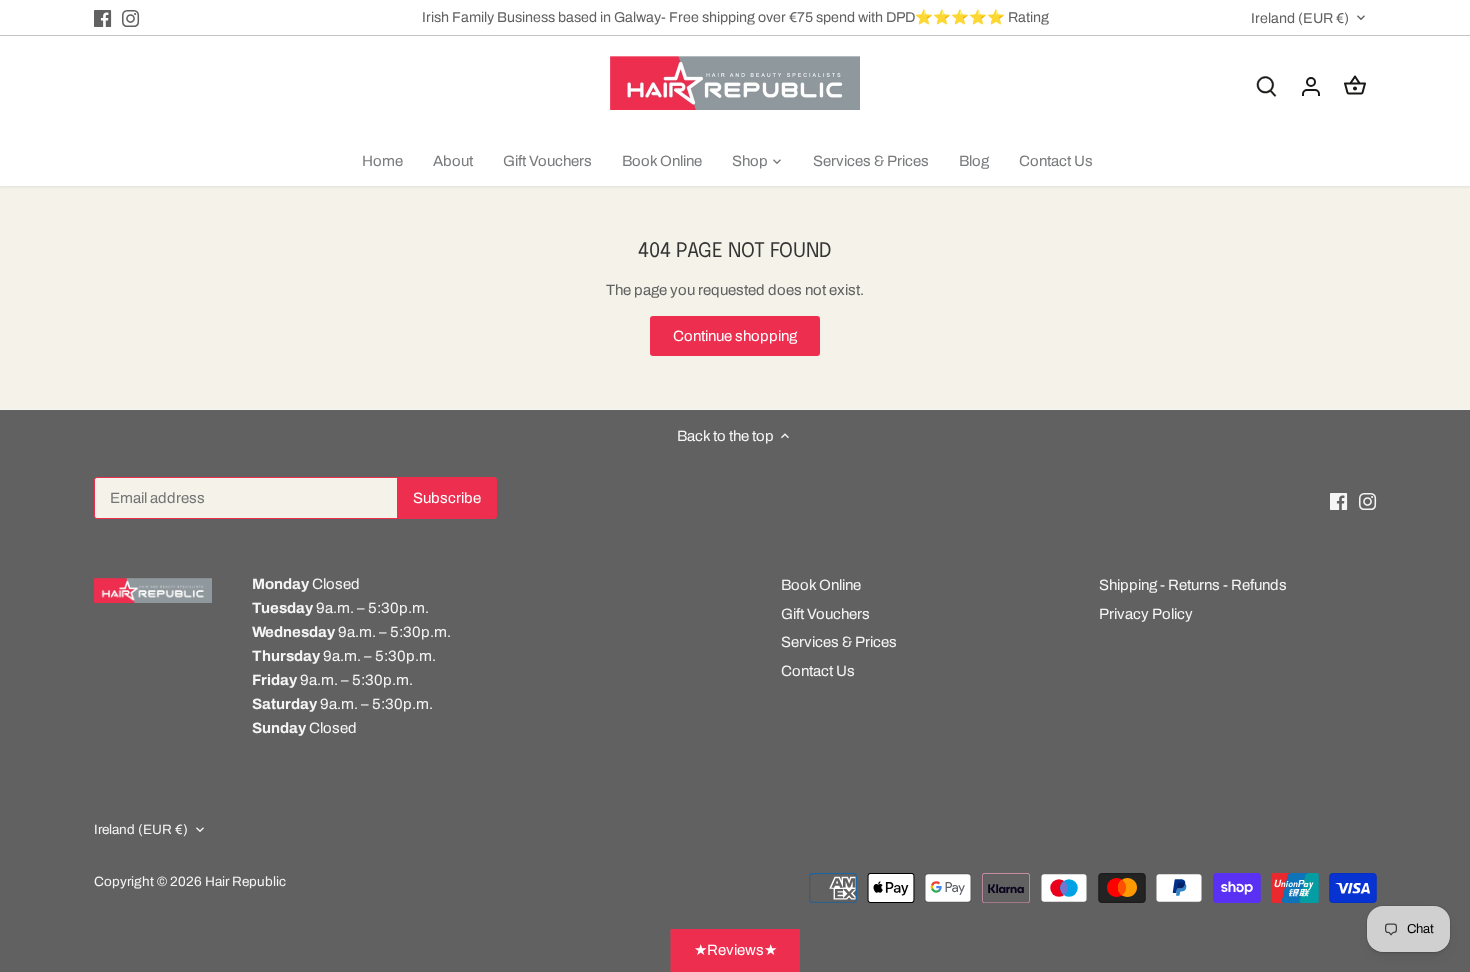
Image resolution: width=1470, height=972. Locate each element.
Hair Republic (245, 881)
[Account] (1311, 86)
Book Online (821, 585)
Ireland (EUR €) (1300, 18)
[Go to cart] (1355, 86)
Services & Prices (839, 642)
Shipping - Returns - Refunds (1193, 585)
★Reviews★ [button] (735, 950)
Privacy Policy (1146, 614)
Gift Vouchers (825, 614)
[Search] (1267, 86)
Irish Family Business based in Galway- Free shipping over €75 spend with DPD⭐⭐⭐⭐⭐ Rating (735, 17)
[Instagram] (130, 17)
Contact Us (818, 671)
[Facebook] (102, 17)
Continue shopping (735, 336)
